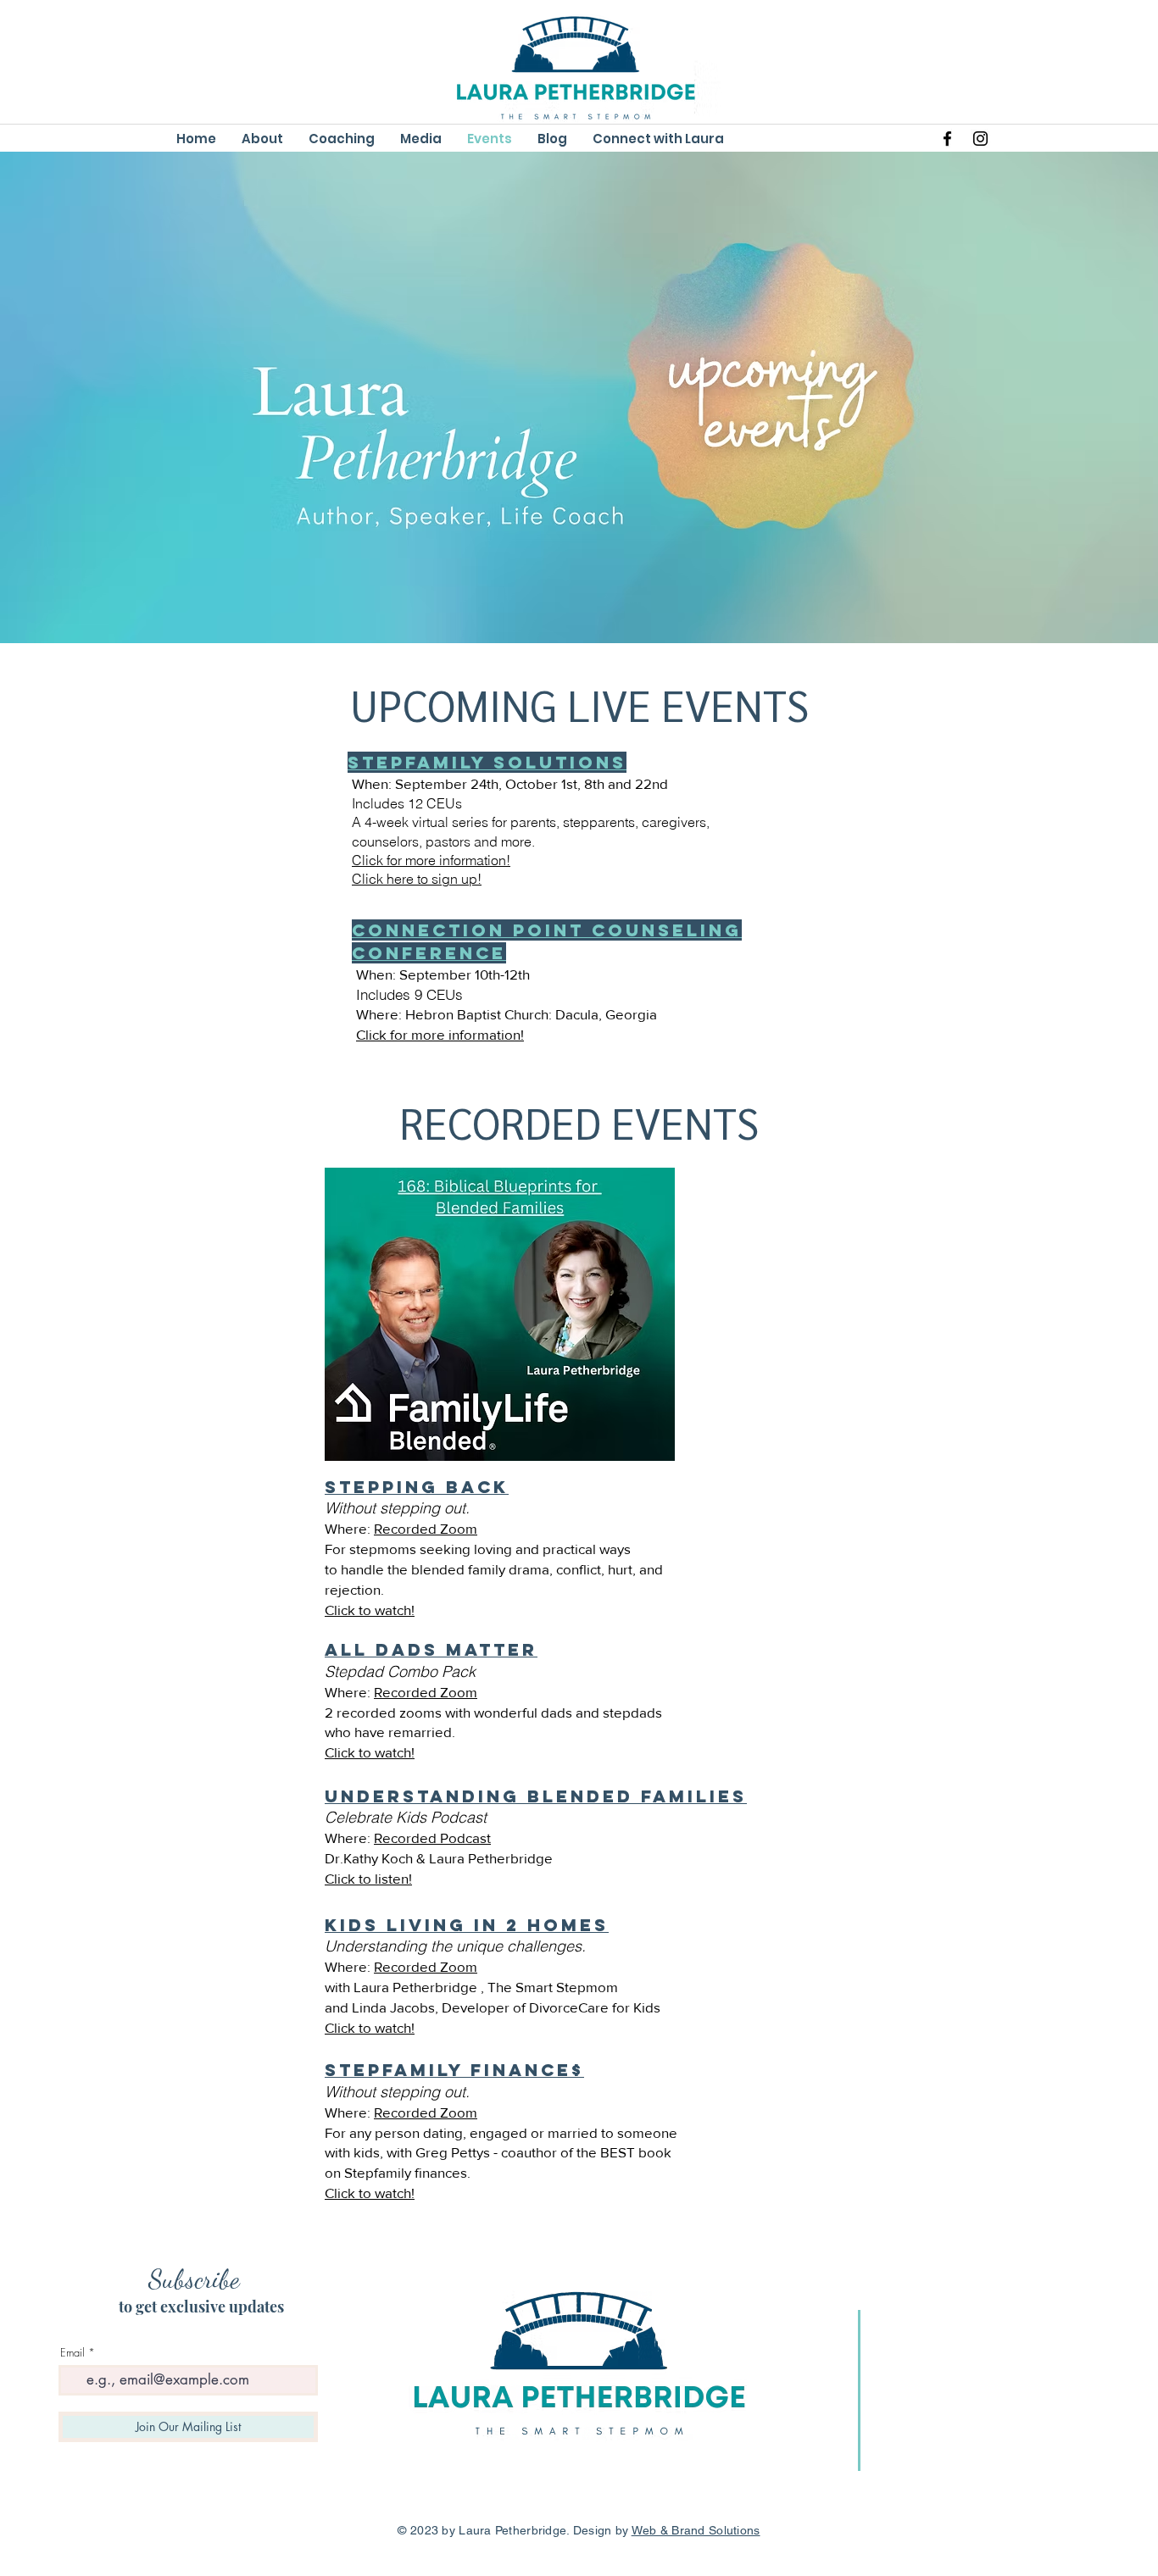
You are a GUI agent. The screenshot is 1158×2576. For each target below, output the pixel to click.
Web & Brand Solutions (696, 2530)
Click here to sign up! (417, 879)
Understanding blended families (536, 1796)
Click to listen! (368, 1878)
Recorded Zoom (426, 1528)
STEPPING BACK (417, 1487)
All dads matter (431, 1649)
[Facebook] (947, 139)
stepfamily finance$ (454, 2070)
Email (72, 2353)
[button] (421, 139)
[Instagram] (980, 139)
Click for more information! (431, 860)
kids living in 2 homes (467, 1925)
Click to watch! (370, 1610)
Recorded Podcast (432, 1838)
